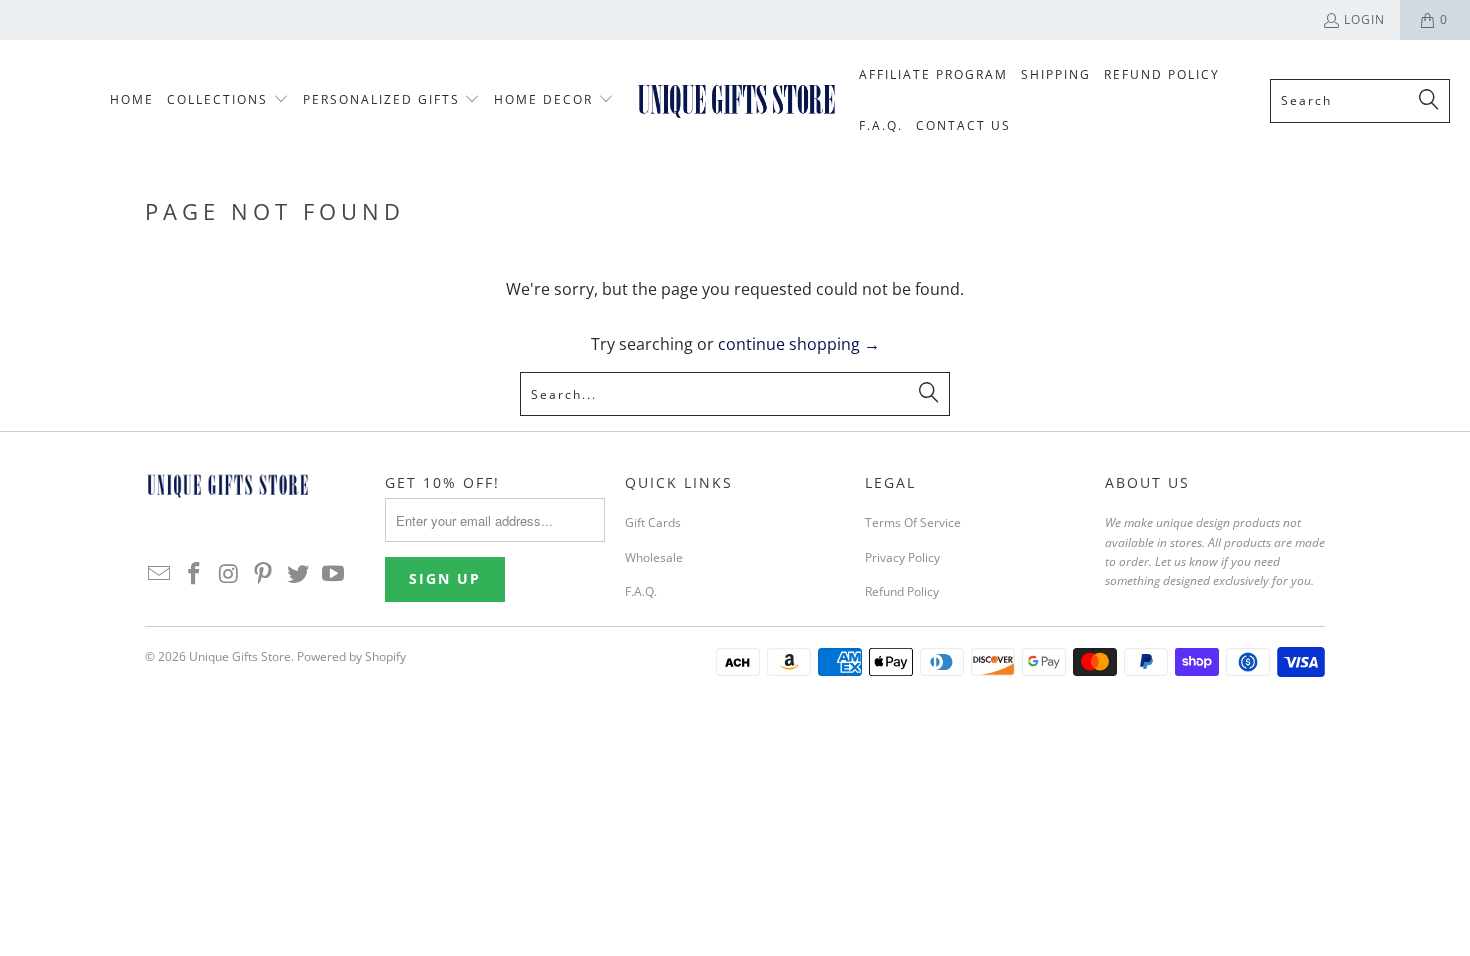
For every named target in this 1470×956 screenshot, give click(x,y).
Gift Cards (653, 522)
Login (1364, 19)
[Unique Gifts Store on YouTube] (333, 574)
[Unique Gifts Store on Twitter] (299, 574)
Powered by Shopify (351, 656)
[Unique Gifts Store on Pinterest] (264, 574)
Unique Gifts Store (240, 656)
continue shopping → (799, 344)
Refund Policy (902, 591)
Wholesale (654, 557)
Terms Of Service (913, 522)
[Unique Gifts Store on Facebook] (195, 574)
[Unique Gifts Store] (736, 100)
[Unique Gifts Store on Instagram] (229, 574)
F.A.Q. (641, 591)
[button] (228, 100)
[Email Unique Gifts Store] (160, 574)
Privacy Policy (902, 557)
